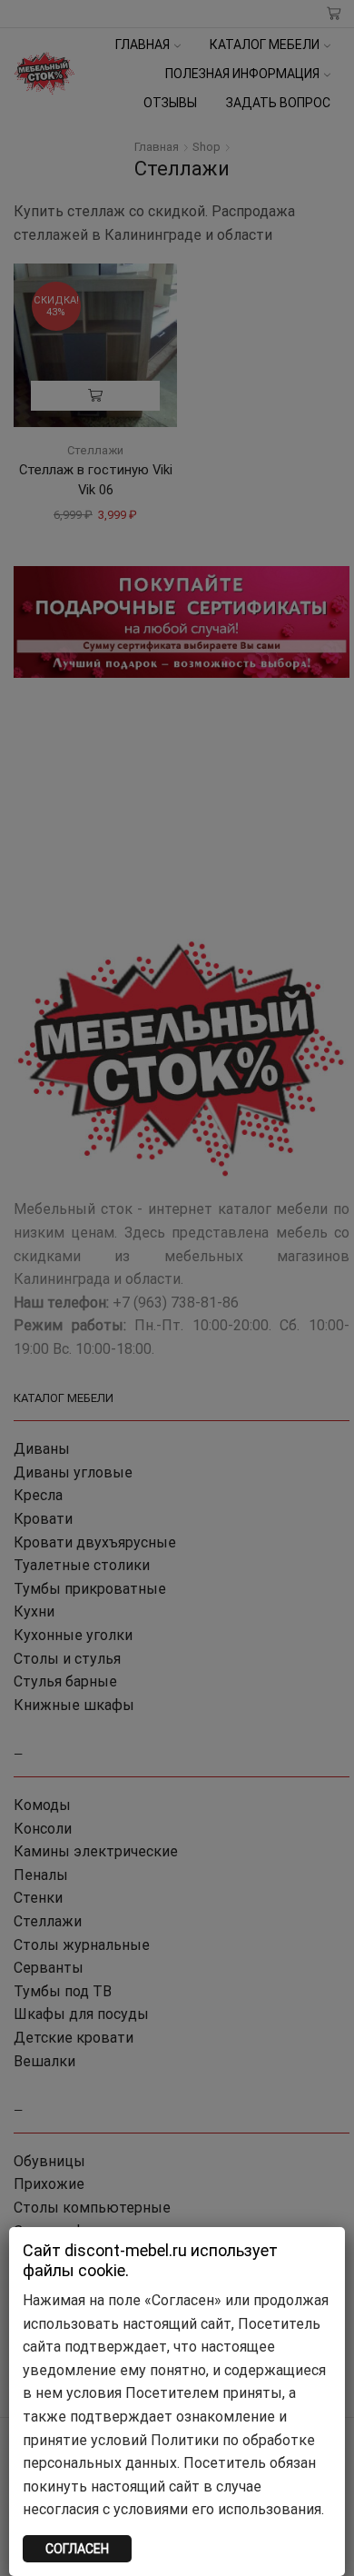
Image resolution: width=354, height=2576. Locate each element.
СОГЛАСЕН (77, 2549)
